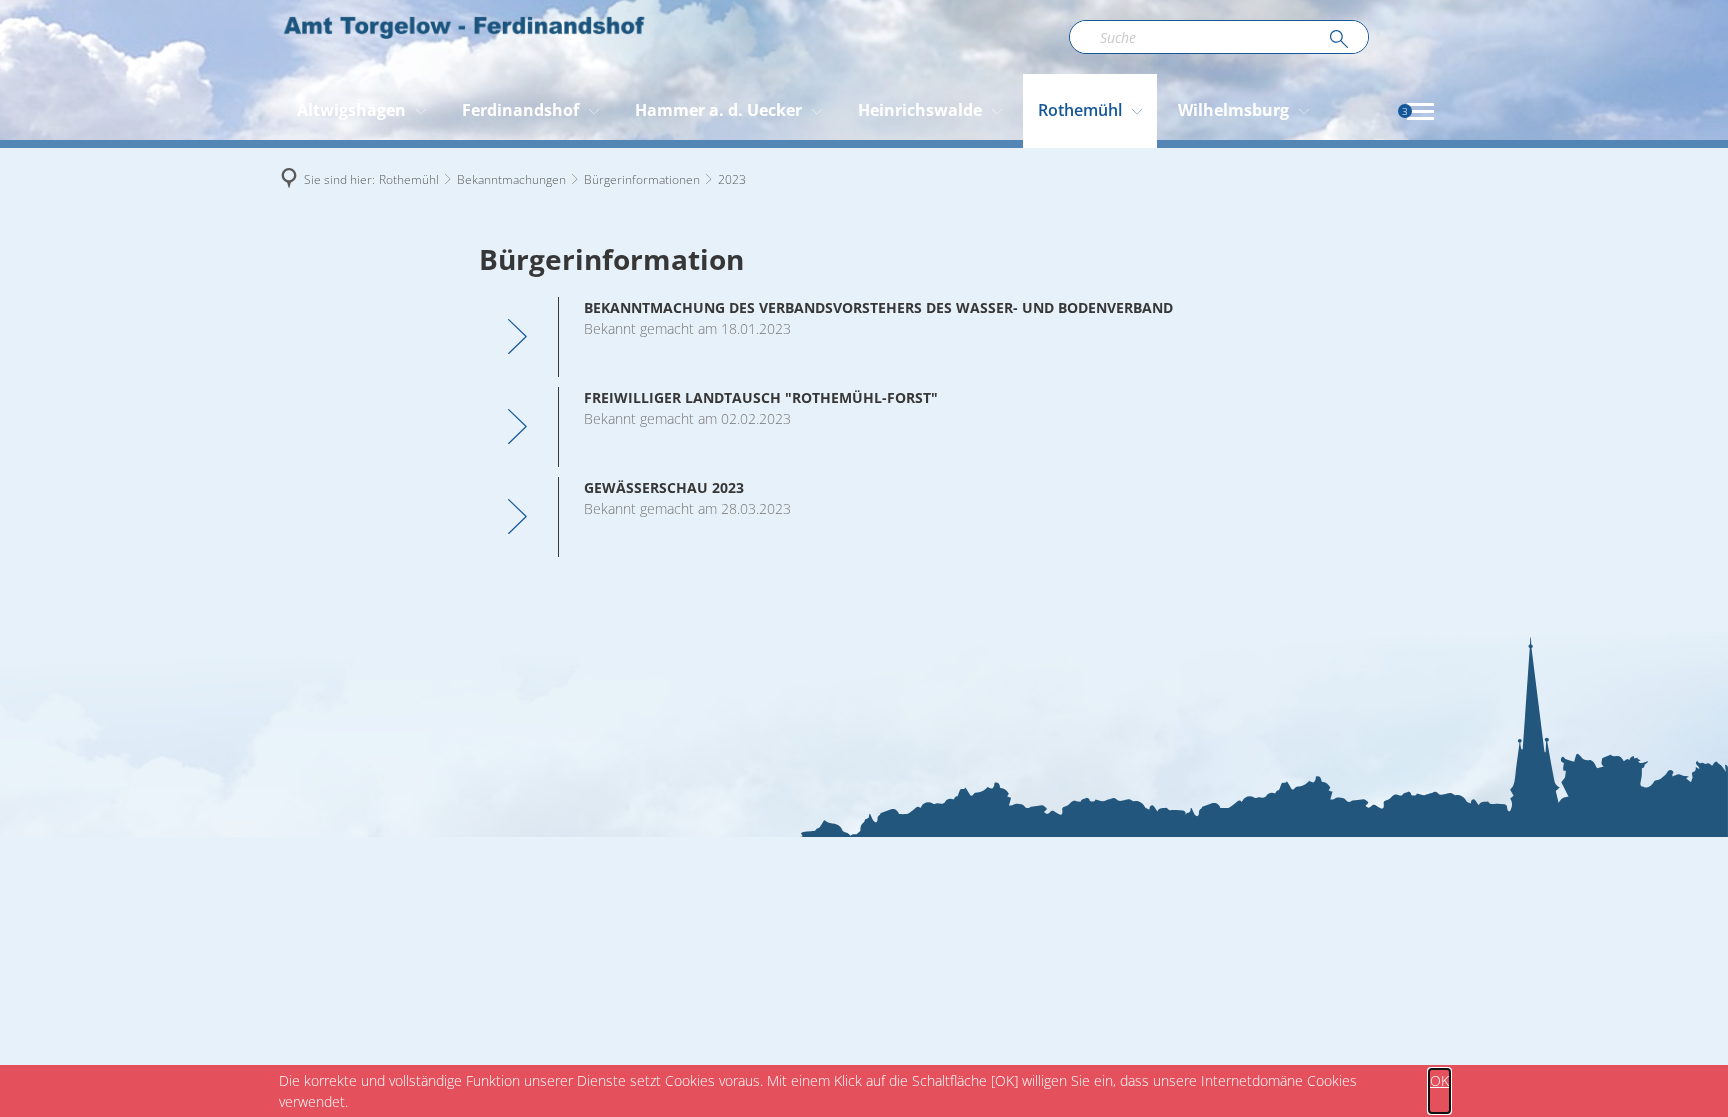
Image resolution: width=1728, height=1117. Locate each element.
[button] (1420, 111)
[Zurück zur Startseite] (464, 37)
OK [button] (1439, 1080)
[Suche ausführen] (1339, 40)
